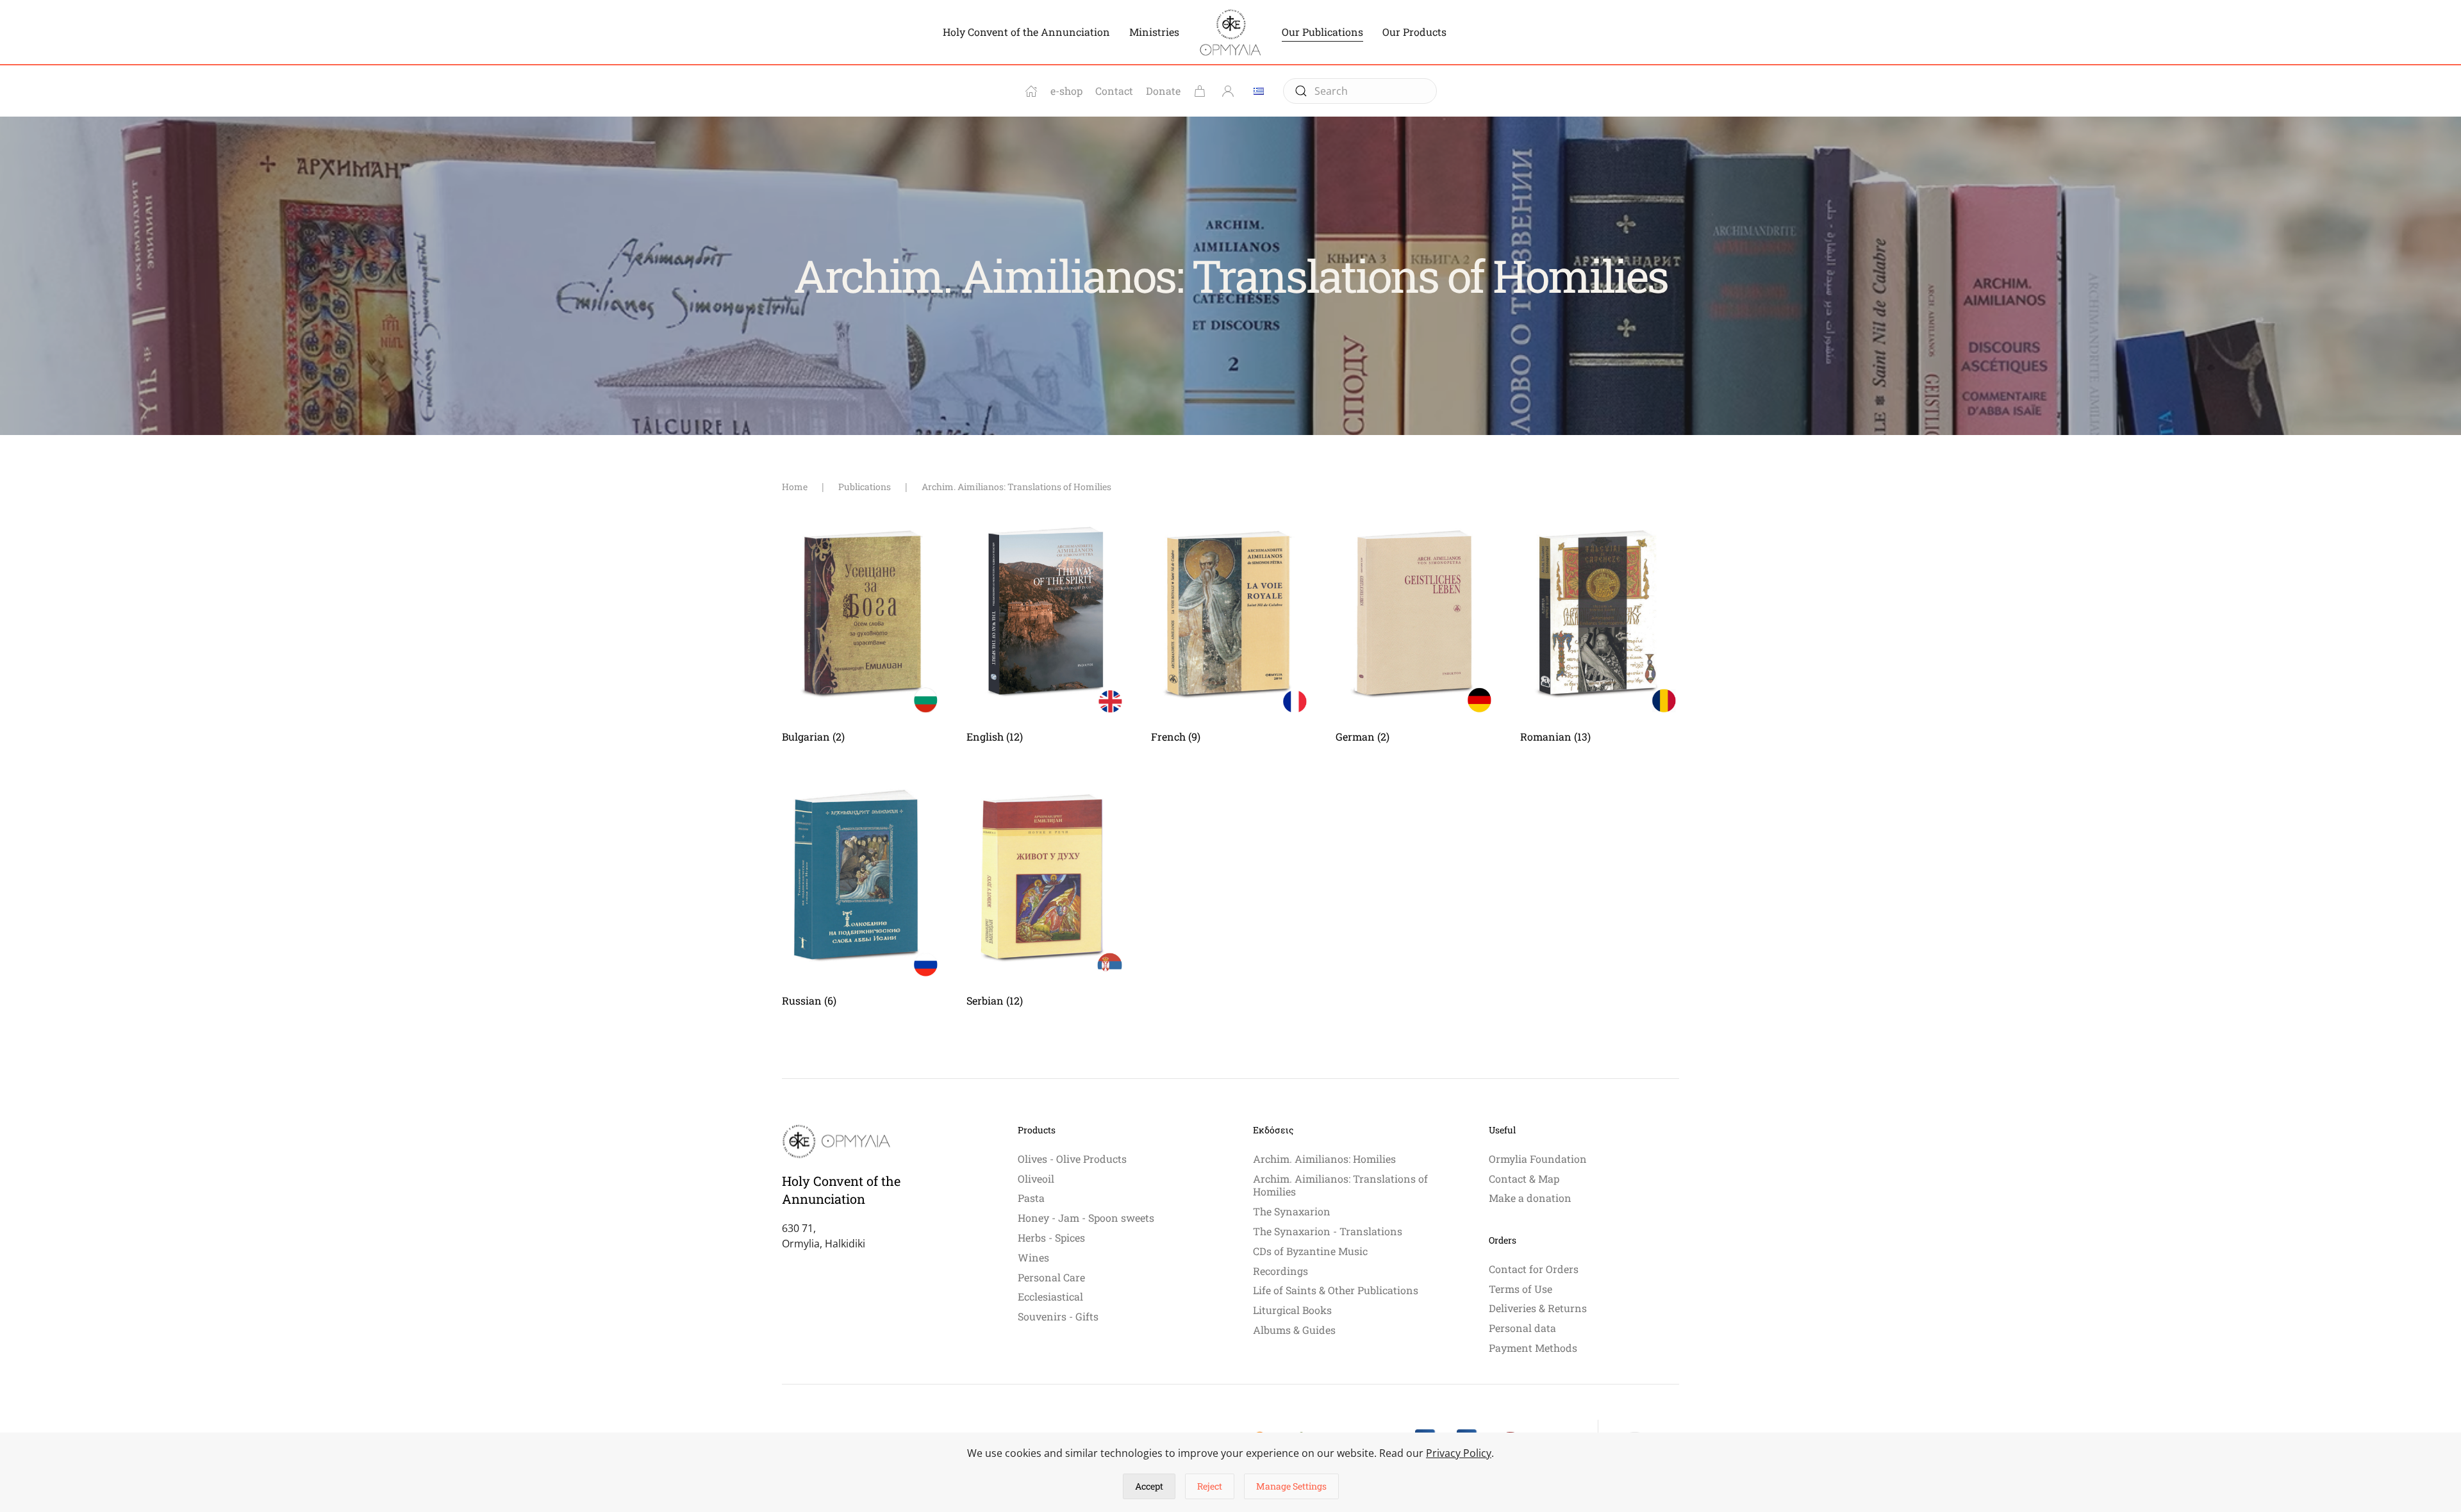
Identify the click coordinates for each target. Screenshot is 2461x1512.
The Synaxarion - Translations (1328, 1231)
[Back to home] (1230, 32)
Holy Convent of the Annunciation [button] (1026, 32)
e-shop (1066, 91)
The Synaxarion (1292, 1211)
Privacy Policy (1459, 1453)
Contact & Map (1524, 1179)
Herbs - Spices (1051, 1237)
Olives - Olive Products (1072, 1159)
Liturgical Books (1292, 1310)
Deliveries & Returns (1538, 1308)
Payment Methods (1533, 1348)
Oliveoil (1036, 1179)
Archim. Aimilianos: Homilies (1324, 1159)
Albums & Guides (1294, 1330)
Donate (1163, 91)
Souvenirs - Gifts (1058, 1316)
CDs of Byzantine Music (1310, 1251)
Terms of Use (1521, 1289)
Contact (1114, 91)
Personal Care (1051, 1277)
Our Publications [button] (1322, 32)
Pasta (1031, 1198)
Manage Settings (1291, 1486)
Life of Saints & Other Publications (1336, 1290)
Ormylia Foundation (1538, 1159)
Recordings (1280, 1271)
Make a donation (1530, 1198)
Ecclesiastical (1050, 1296)
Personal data (1522, 1328)
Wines (1033, 1257)
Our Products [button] (1414, 32)
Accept (1149, 1486)
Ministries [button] (1154, 32)
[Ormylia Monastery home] (1031, 91)
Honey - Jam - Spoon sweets (1086, 1218)
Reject (1210, 1486)
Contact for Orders (1534, 1269)
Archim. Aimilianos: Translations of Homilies (1340, 1185)
